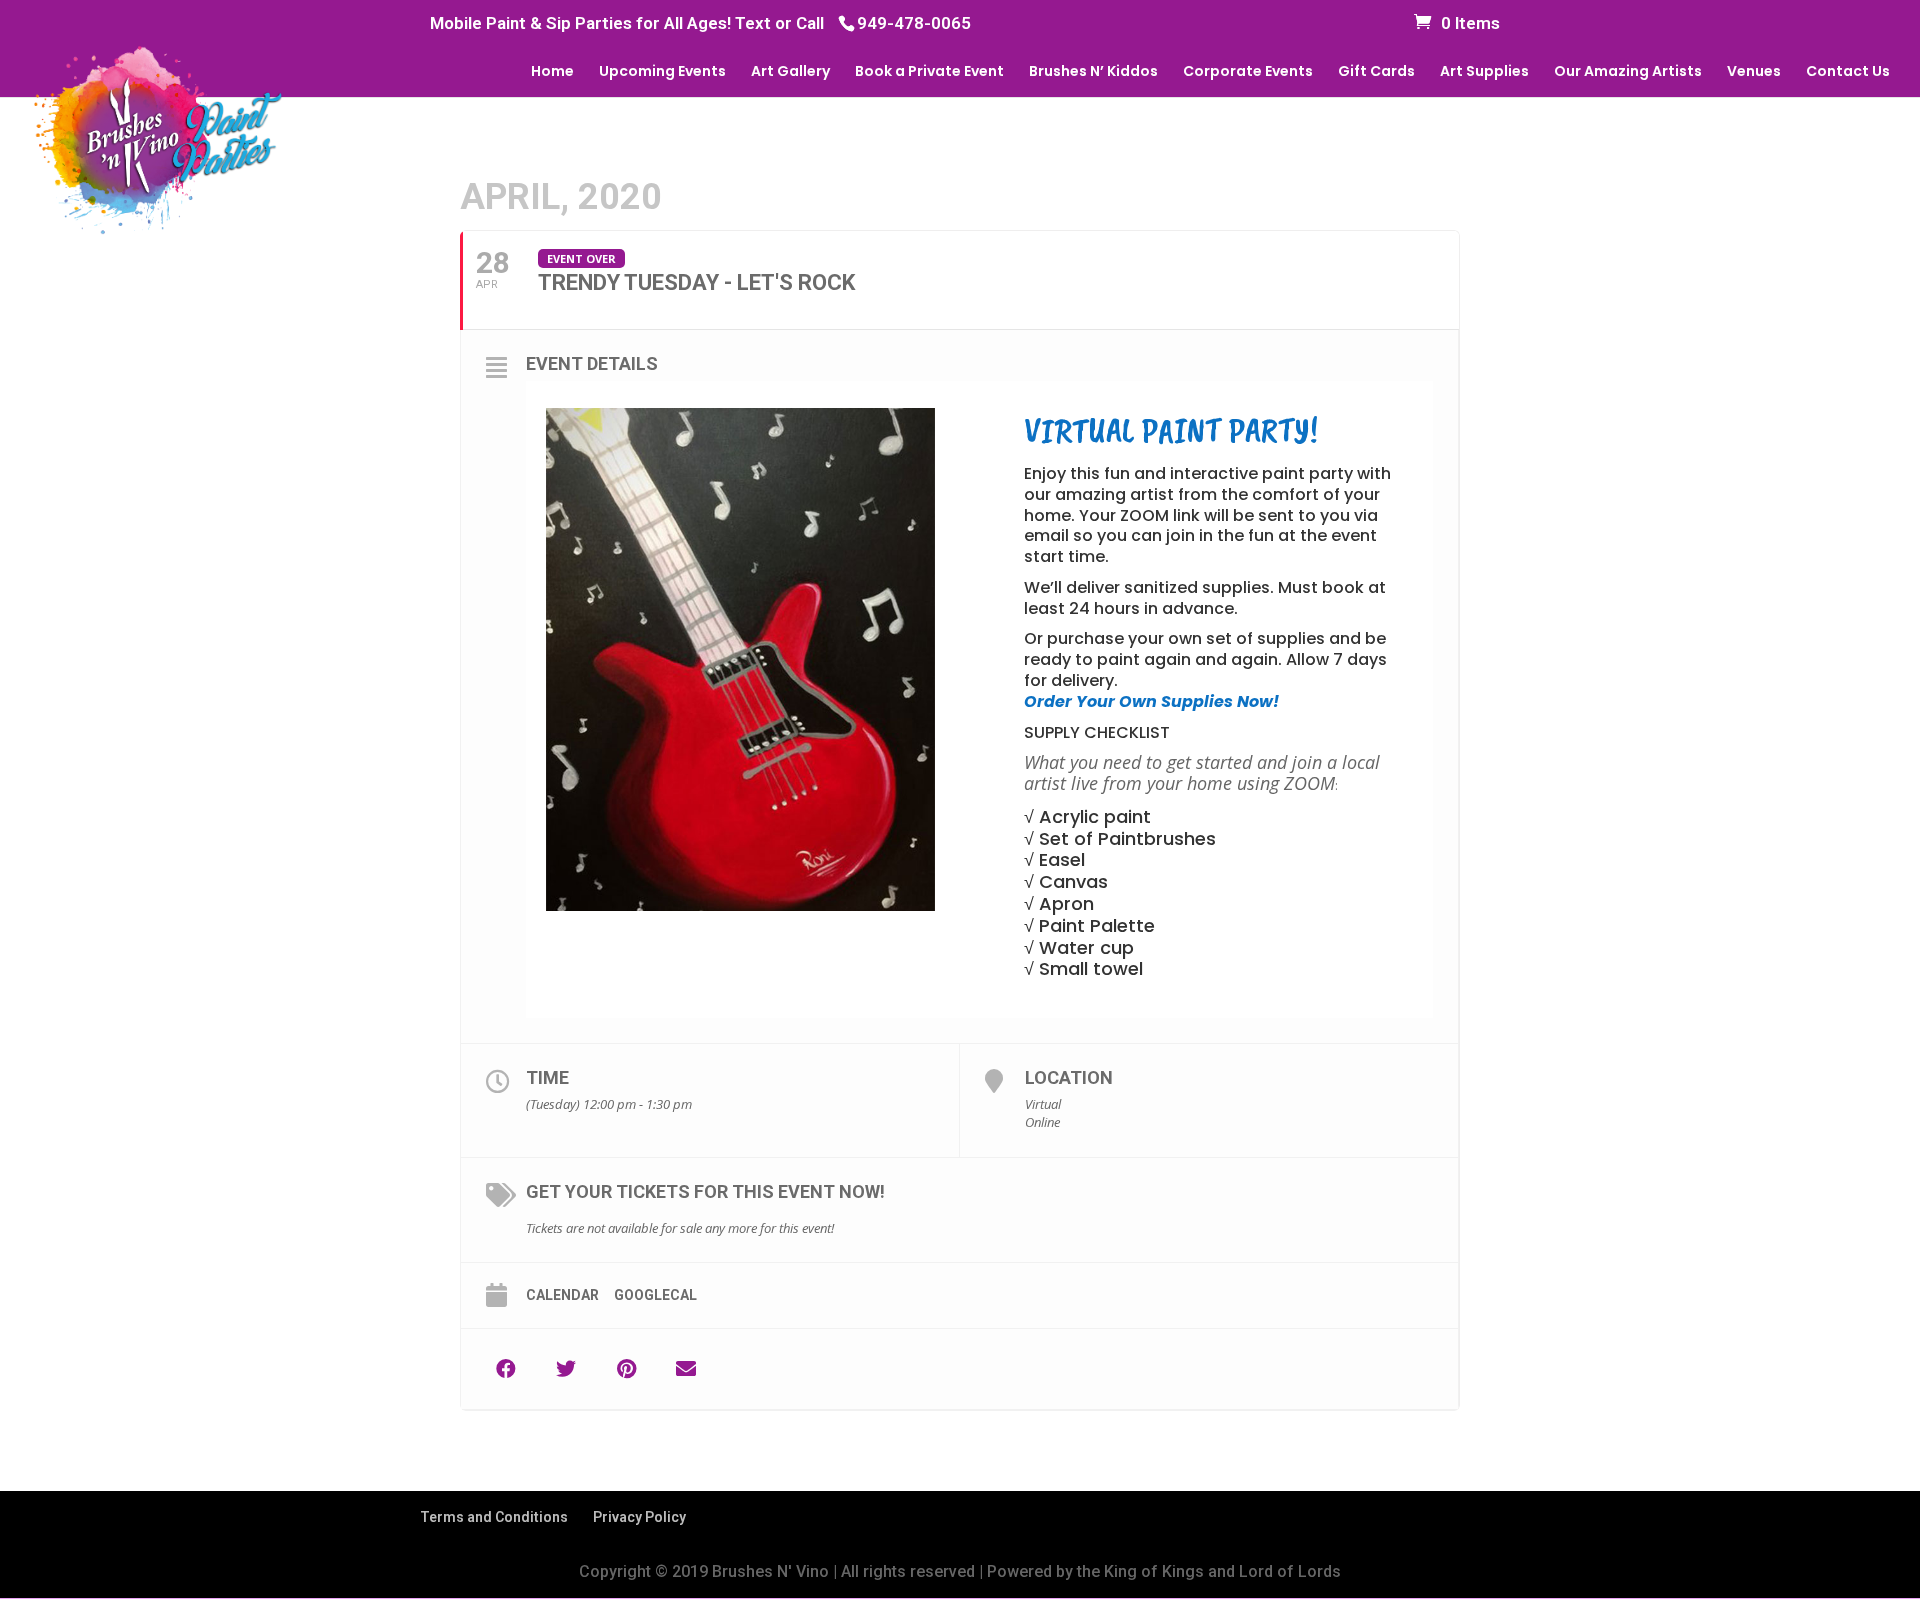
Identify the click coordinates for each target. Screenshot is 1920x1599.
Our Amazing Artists (1628, 72)
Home (552, 72)
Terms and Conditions (494, 1517)
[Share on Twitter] (566, 1369)
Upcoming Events (662, 72)
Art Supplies (1484, 72)
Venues (1754, 72)
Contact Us (1848, 72)
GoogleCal (655, 1295)
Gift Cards (1376, 72)
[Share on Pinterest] (626, 1369)
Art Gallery (790, 72)
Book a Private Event (929, 72)
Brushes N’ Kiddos (1093, 72)
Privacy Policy (639, 1517)
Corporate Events (1248, 72)
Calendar (562, 1295)
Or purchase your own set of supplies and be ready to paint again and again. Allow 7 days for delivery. (1205, 669)
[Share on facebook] (506, 1369)
